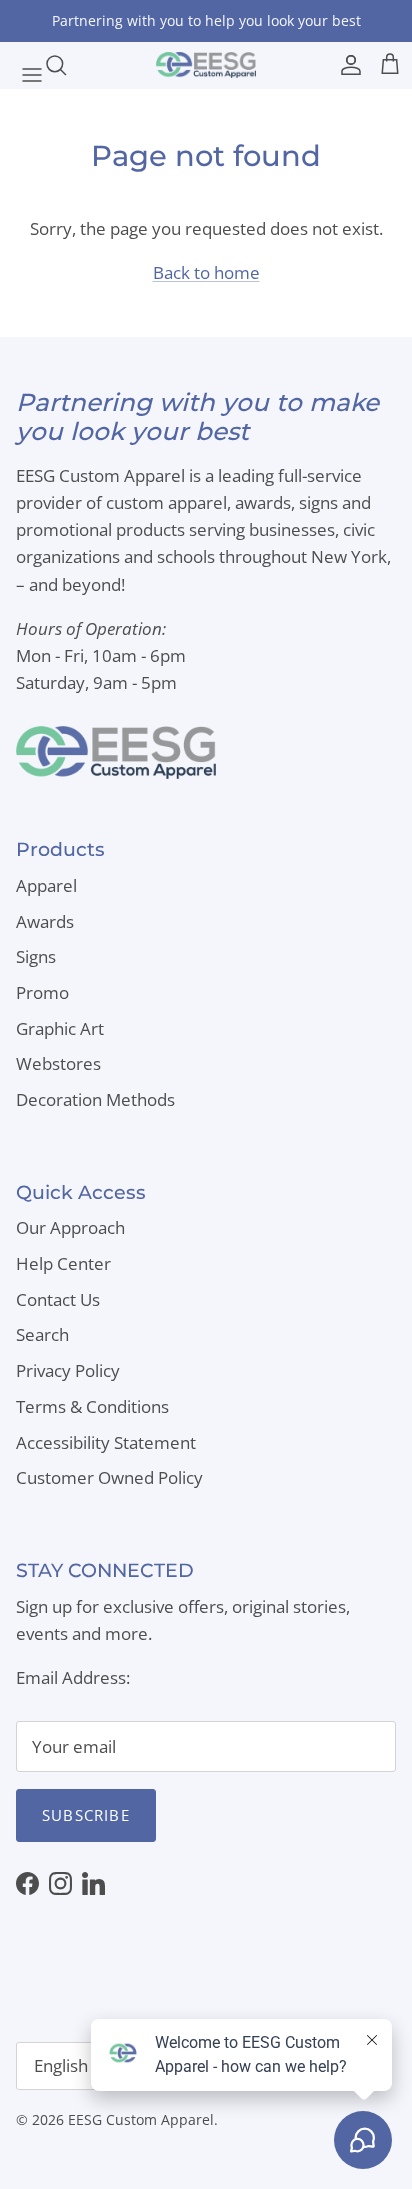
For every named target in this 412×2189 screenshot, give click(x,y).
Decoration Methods (95, 1099)
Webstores (58, 1063)
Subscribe (86, 1815)
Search (42, 1334)
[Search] (66, 65)
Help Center (63, 1263)
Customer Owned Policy (109, 1477)
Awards (45, 921)
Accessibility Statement (106, 1442)
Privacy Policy (68, 1370)
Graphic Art (60, 1028)
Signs (36, 956)
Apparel (46, 885)
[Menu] (22, 65)
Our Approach (70, 1227)
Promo (42, 992)
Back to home (206, 272)
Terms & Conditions (92, 1406)
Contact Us (58, 1299)
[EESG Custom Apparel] (206, 65)
